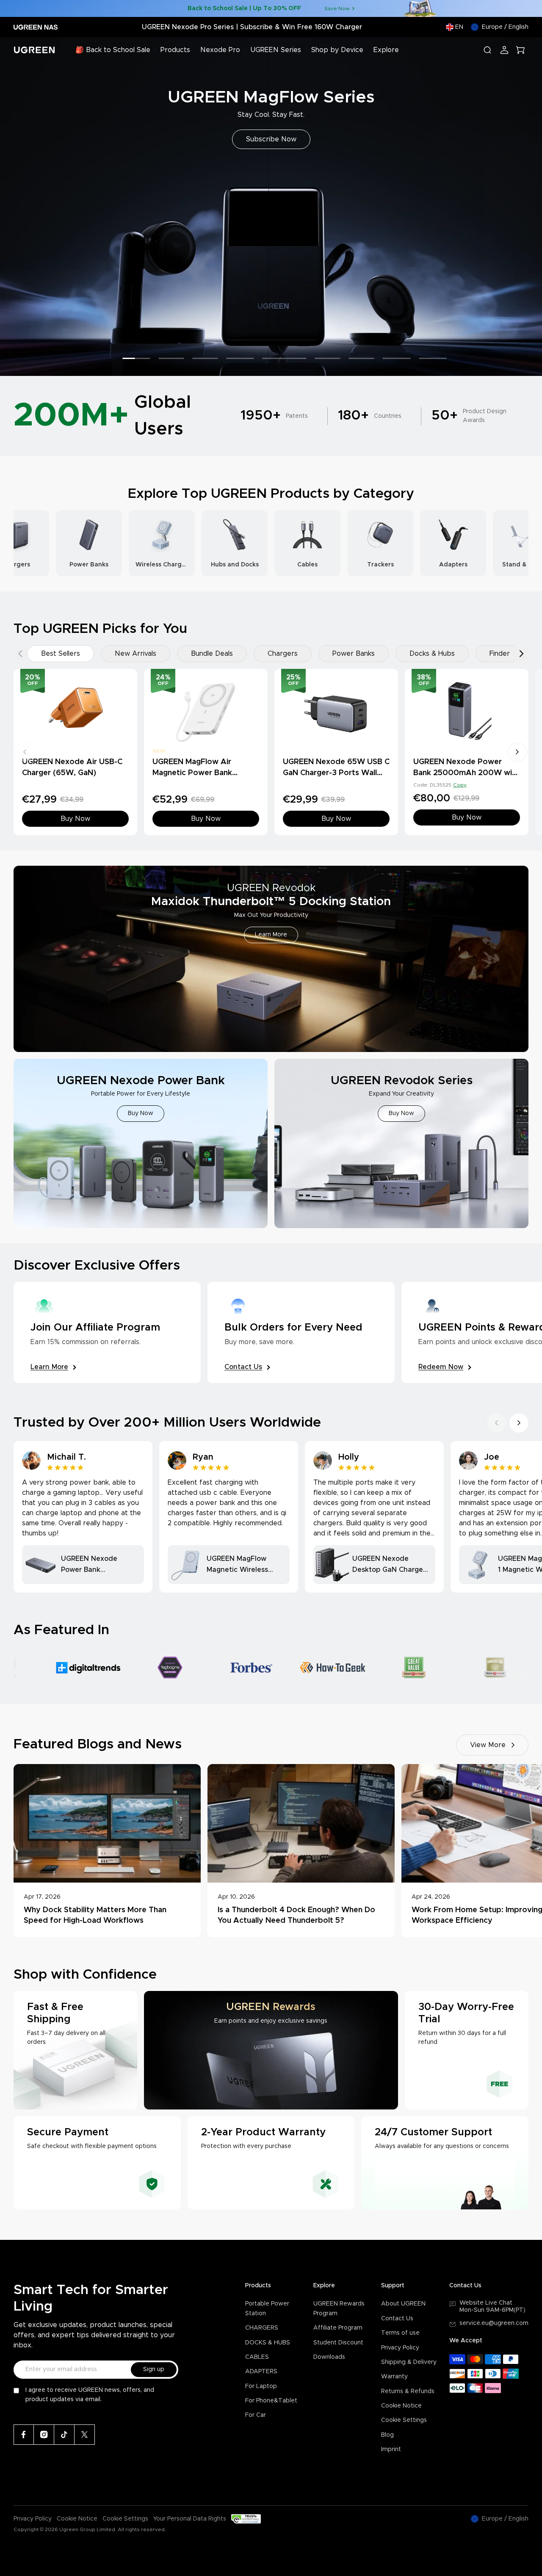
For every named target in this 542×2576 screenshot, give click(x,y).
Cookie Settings (404, 2420)
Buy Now (271, 139)
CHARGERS (262, 2328)
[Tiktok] (64, 2435)
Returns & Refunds (408, 2391)
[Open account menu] (504, 50)
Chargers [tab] (283, 654)
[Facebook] (24, 2435)
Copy (460, 785)
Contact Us (397, 2319)
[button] (16, 207)
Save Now (337, 8)
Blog (387, 2435)
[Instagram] (44, 2435)
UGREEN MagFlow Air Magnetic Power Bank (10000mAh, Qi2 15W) (194, 773)
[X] (85, 2435)
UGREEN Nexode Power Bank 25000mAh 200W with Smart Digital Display (466, 773)
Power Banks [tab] (354, 654)
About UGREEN (403, 2304)
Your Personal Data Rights (190, 2519)
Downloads (329, 2357)
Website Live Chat (486, 2303)
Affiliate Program (338, 2328)
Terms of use (400, 2333)
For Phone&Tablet (271, 2401)
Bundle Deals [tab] (212, 654)
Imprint (391, 2449)
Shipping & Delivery (409, 2362)
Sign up (154, 2369)
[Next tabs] (522, 654)
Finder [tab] (500, 654)
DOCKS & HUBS (268, 2343)
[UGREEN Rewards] (271, 2050)
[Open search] (487, 50)
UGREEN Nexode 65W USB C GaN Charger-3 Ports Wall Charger (336, 773)
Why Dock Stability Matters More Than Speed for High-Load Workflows (95, 1915)
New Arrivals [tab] (135, 654)
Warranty (394, 2377)
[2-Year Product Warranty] (271, 2163)
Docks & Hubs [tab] (432, 654)
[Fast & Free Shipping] (75, 2050)
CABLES (257, 2357)
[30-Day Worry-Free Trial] (467, 2050)
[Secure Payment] (97, 2163)
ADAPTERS (261, 2372)
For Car (256, 2415)
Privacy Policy (400, 2348)
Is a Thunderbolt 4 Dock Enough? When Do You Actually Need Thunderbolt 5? (296, 1915)
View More (488, 1745)
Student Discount (338, 2343)
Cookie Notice (401, 2406)
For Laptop (261, 2386)
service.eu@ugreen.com (494, 2323)
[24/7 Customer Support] (445, 2163)
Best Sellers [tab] (61, 654)
